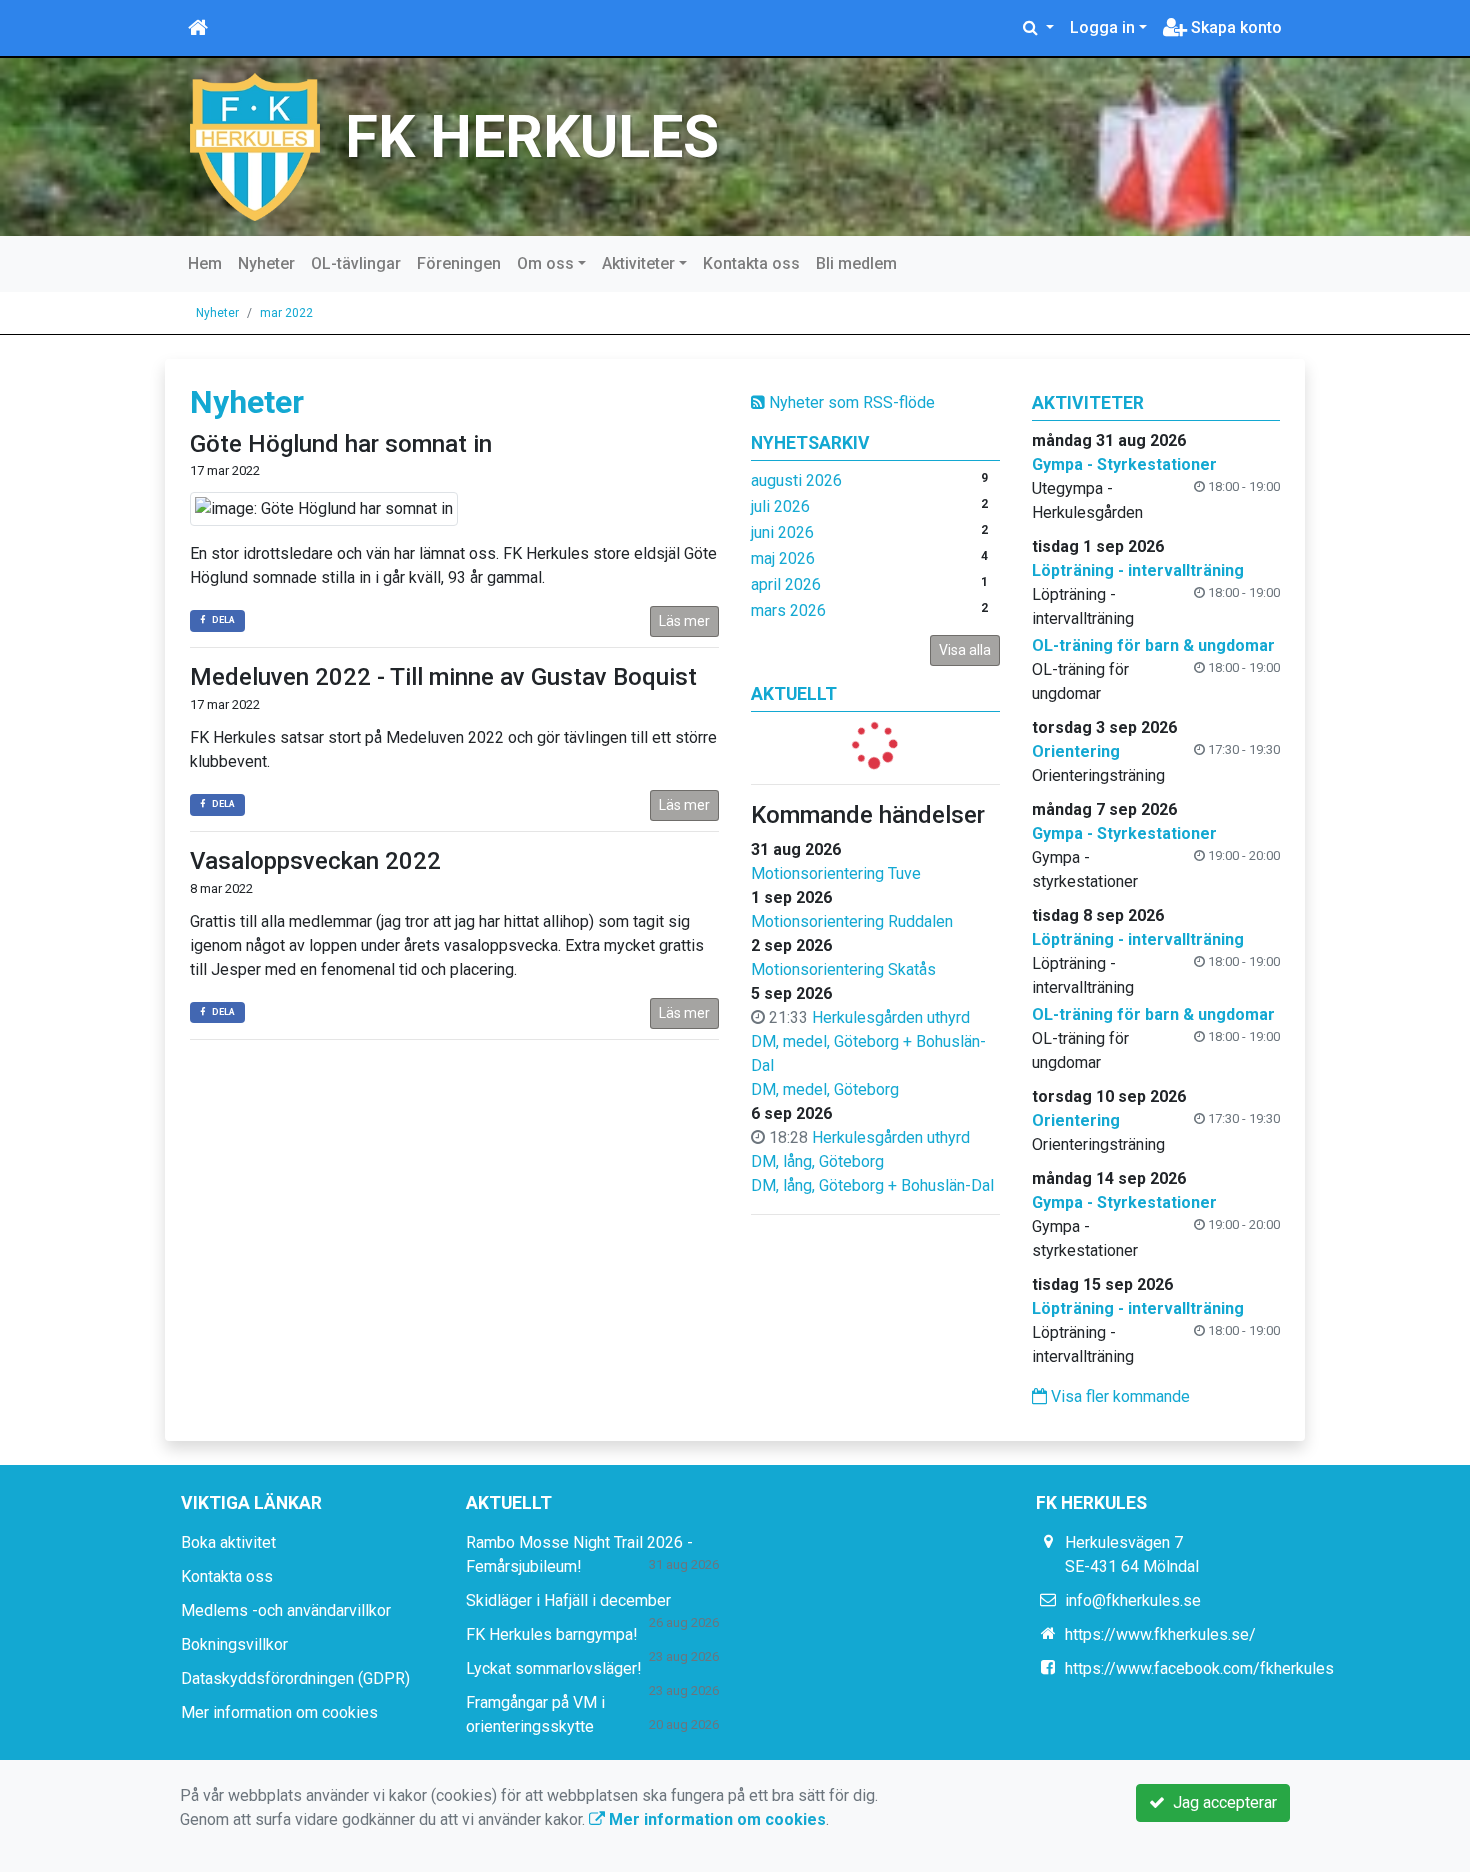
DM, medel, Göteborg (825, 1089)
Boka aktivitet (228, 1542)
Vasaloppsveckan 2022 (315, 861)
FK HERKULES (532, 136)
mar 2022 (286, 313)
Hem (205, 263)
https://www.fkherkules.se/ (1160, 1634)
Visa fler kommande (1118, 1396)
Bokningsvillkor (234, 1644)
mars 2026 (788, 610)
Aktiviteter (638, 263)
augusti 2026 (796, 480)
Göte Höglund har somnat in (341, 444)
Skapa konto (1234, 27)
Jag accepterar (1221, 1802)
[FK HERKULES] (255, 145)
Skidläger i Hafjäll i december (568, 1600)
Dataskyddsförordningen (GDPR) (295, 1678)
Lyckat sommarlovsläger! (554, 1668)
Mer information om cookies (279, 1712)
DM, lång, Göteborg (817, 1161)
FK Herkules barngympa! (552, 1634)
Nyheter (266, 263)
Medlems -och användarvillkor (286, 1610)
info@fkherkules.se (1133, 1600)
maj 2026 (783, 558)
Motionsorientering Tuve (836, 873)
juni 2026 (782, 532)
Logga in (1102, 27)
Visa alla (965, 650)
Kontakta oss (751, 263)
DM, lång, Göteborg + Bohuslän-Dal (872, 1185)
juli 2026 (780, 506)
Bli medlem (856, 263)
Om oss (545, 263)
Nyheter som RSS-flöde (850, 402)
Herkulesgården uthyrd (891, 1017)
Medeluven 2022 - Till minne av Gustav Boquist (443, 677)
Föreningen (459, 263)
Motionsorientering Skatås (843, 969)
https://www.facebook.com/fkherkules (1199, 1668)
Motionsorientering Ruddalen (852, 921)
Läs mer (684, 621)
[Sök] (1038, 28)
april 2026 (786, 584)
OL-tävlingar (356, 263)
